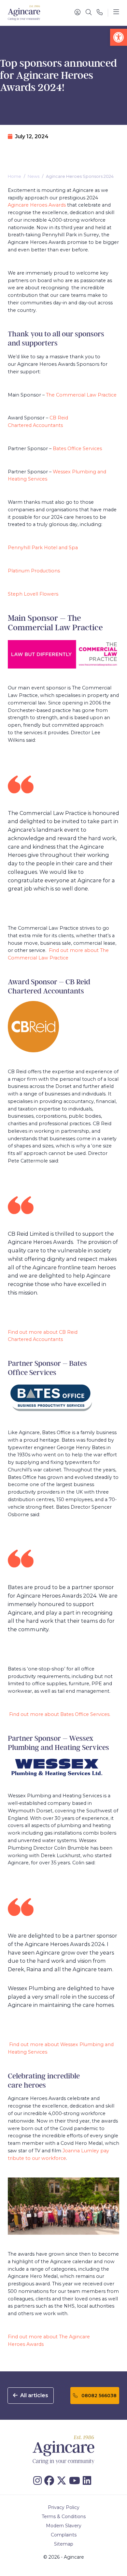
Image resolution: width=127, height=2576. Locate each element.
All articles (34, 2395)
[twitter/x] (63, 2481)
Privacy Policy (64, 2507)
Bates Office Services (77, 449)
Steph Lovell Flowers (33, 594)
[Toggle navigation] (116, 13)
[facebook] (50, 2481)
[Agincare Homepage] (24, 13)
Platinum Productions (34, 571)
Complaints (64, 2535)
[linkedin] (88, 2481)
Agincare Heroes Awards (37, 205)
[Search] (89, 13)
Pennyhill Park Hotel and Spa (43, 548)
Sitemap (64, 2544)
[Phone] (100, 13)
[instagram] (39, 2481)
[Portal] (78, 13)
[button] (119, 37)
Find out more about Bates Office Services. (60, 1714)
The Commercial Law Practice (81, 395)
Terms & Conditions (64, 2517)
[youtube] (76, 2481)
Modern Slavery (64, 2526)
